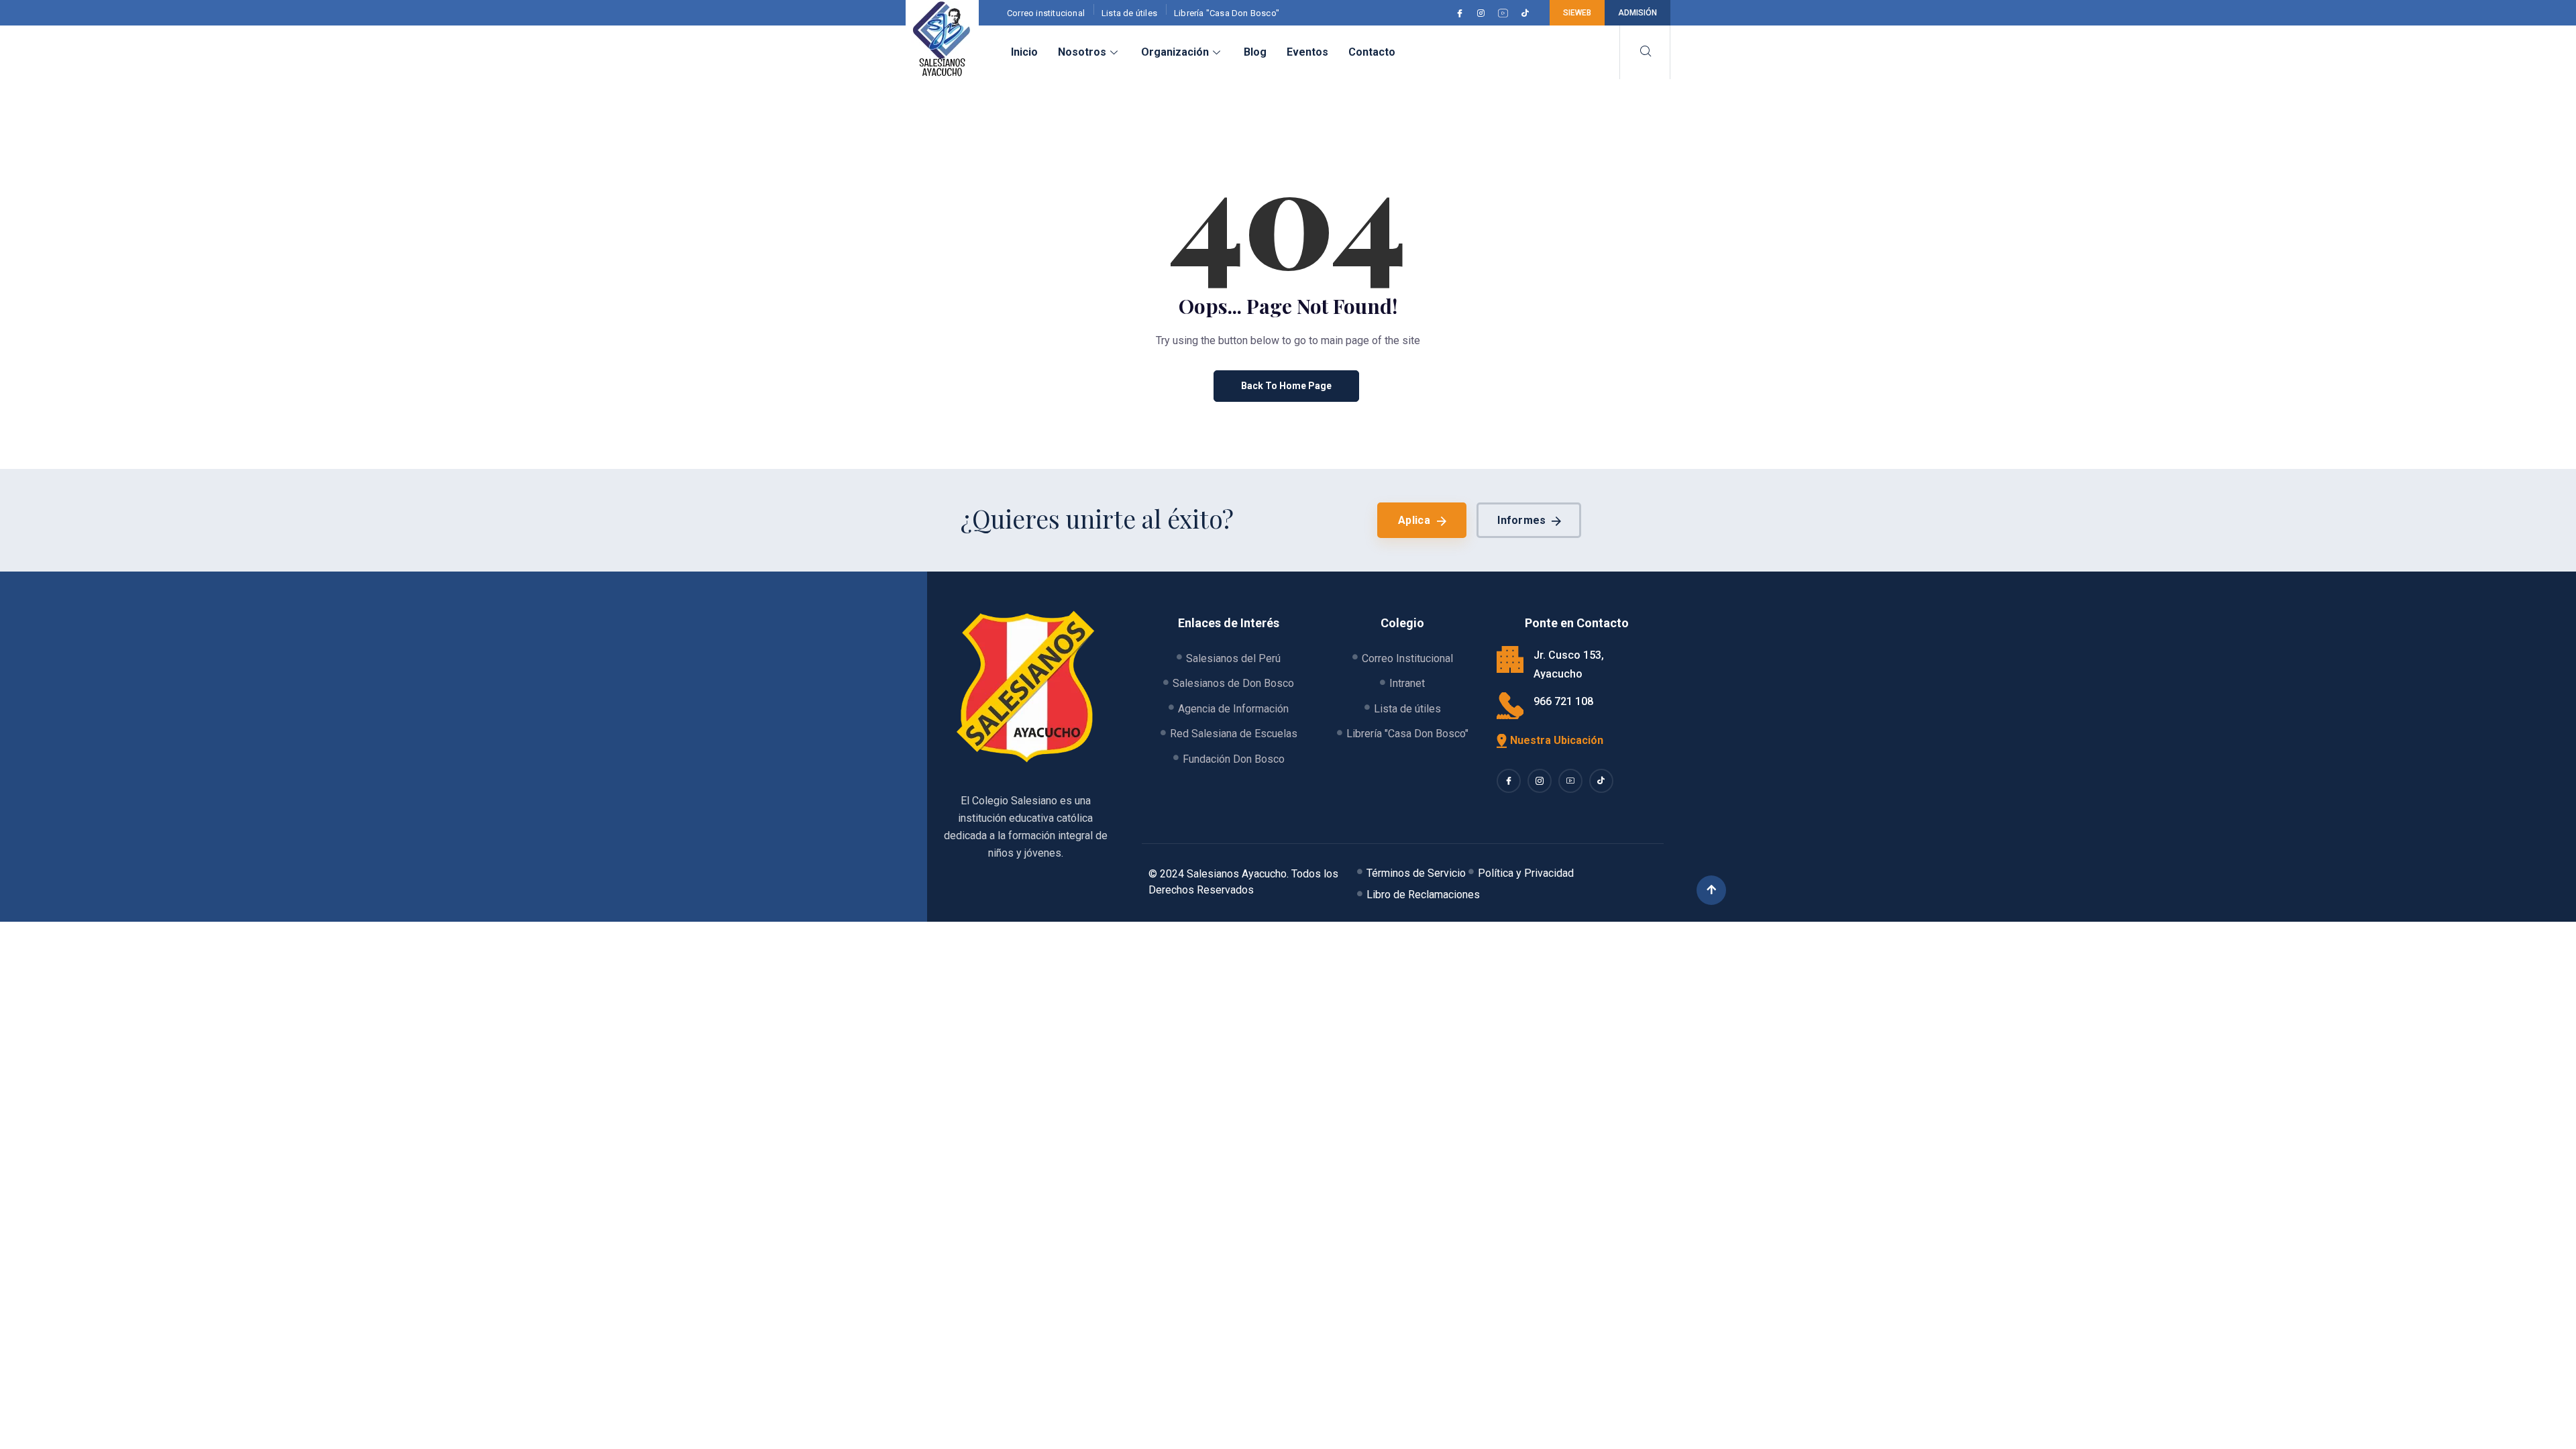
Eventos (1307, 52)
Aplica (1414, 520)
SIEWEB (1577, 13)
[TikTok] (1527, 13)
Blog (1255, 52)
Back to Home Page (1286, 386)
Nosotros (1082, 52)
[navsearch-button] (1645, 52)
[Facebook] (1462, 13)
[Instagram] (1483, 13)
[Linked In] (1570, 781)
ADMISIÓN (1638, 13)
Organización (1175, 52)
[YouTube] (1505, 13)
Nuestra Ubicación (1557, 740)
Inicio (1024, 52)
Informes (1521, 520)
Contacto (1372, 52)
